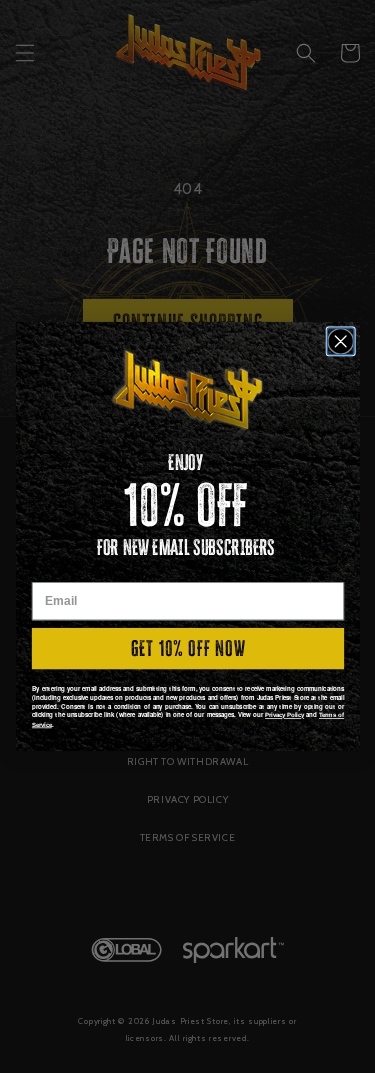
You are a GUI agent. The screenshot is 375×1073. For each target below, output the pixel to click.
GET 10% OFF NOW (187, 648)
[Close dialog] (340, 341)
